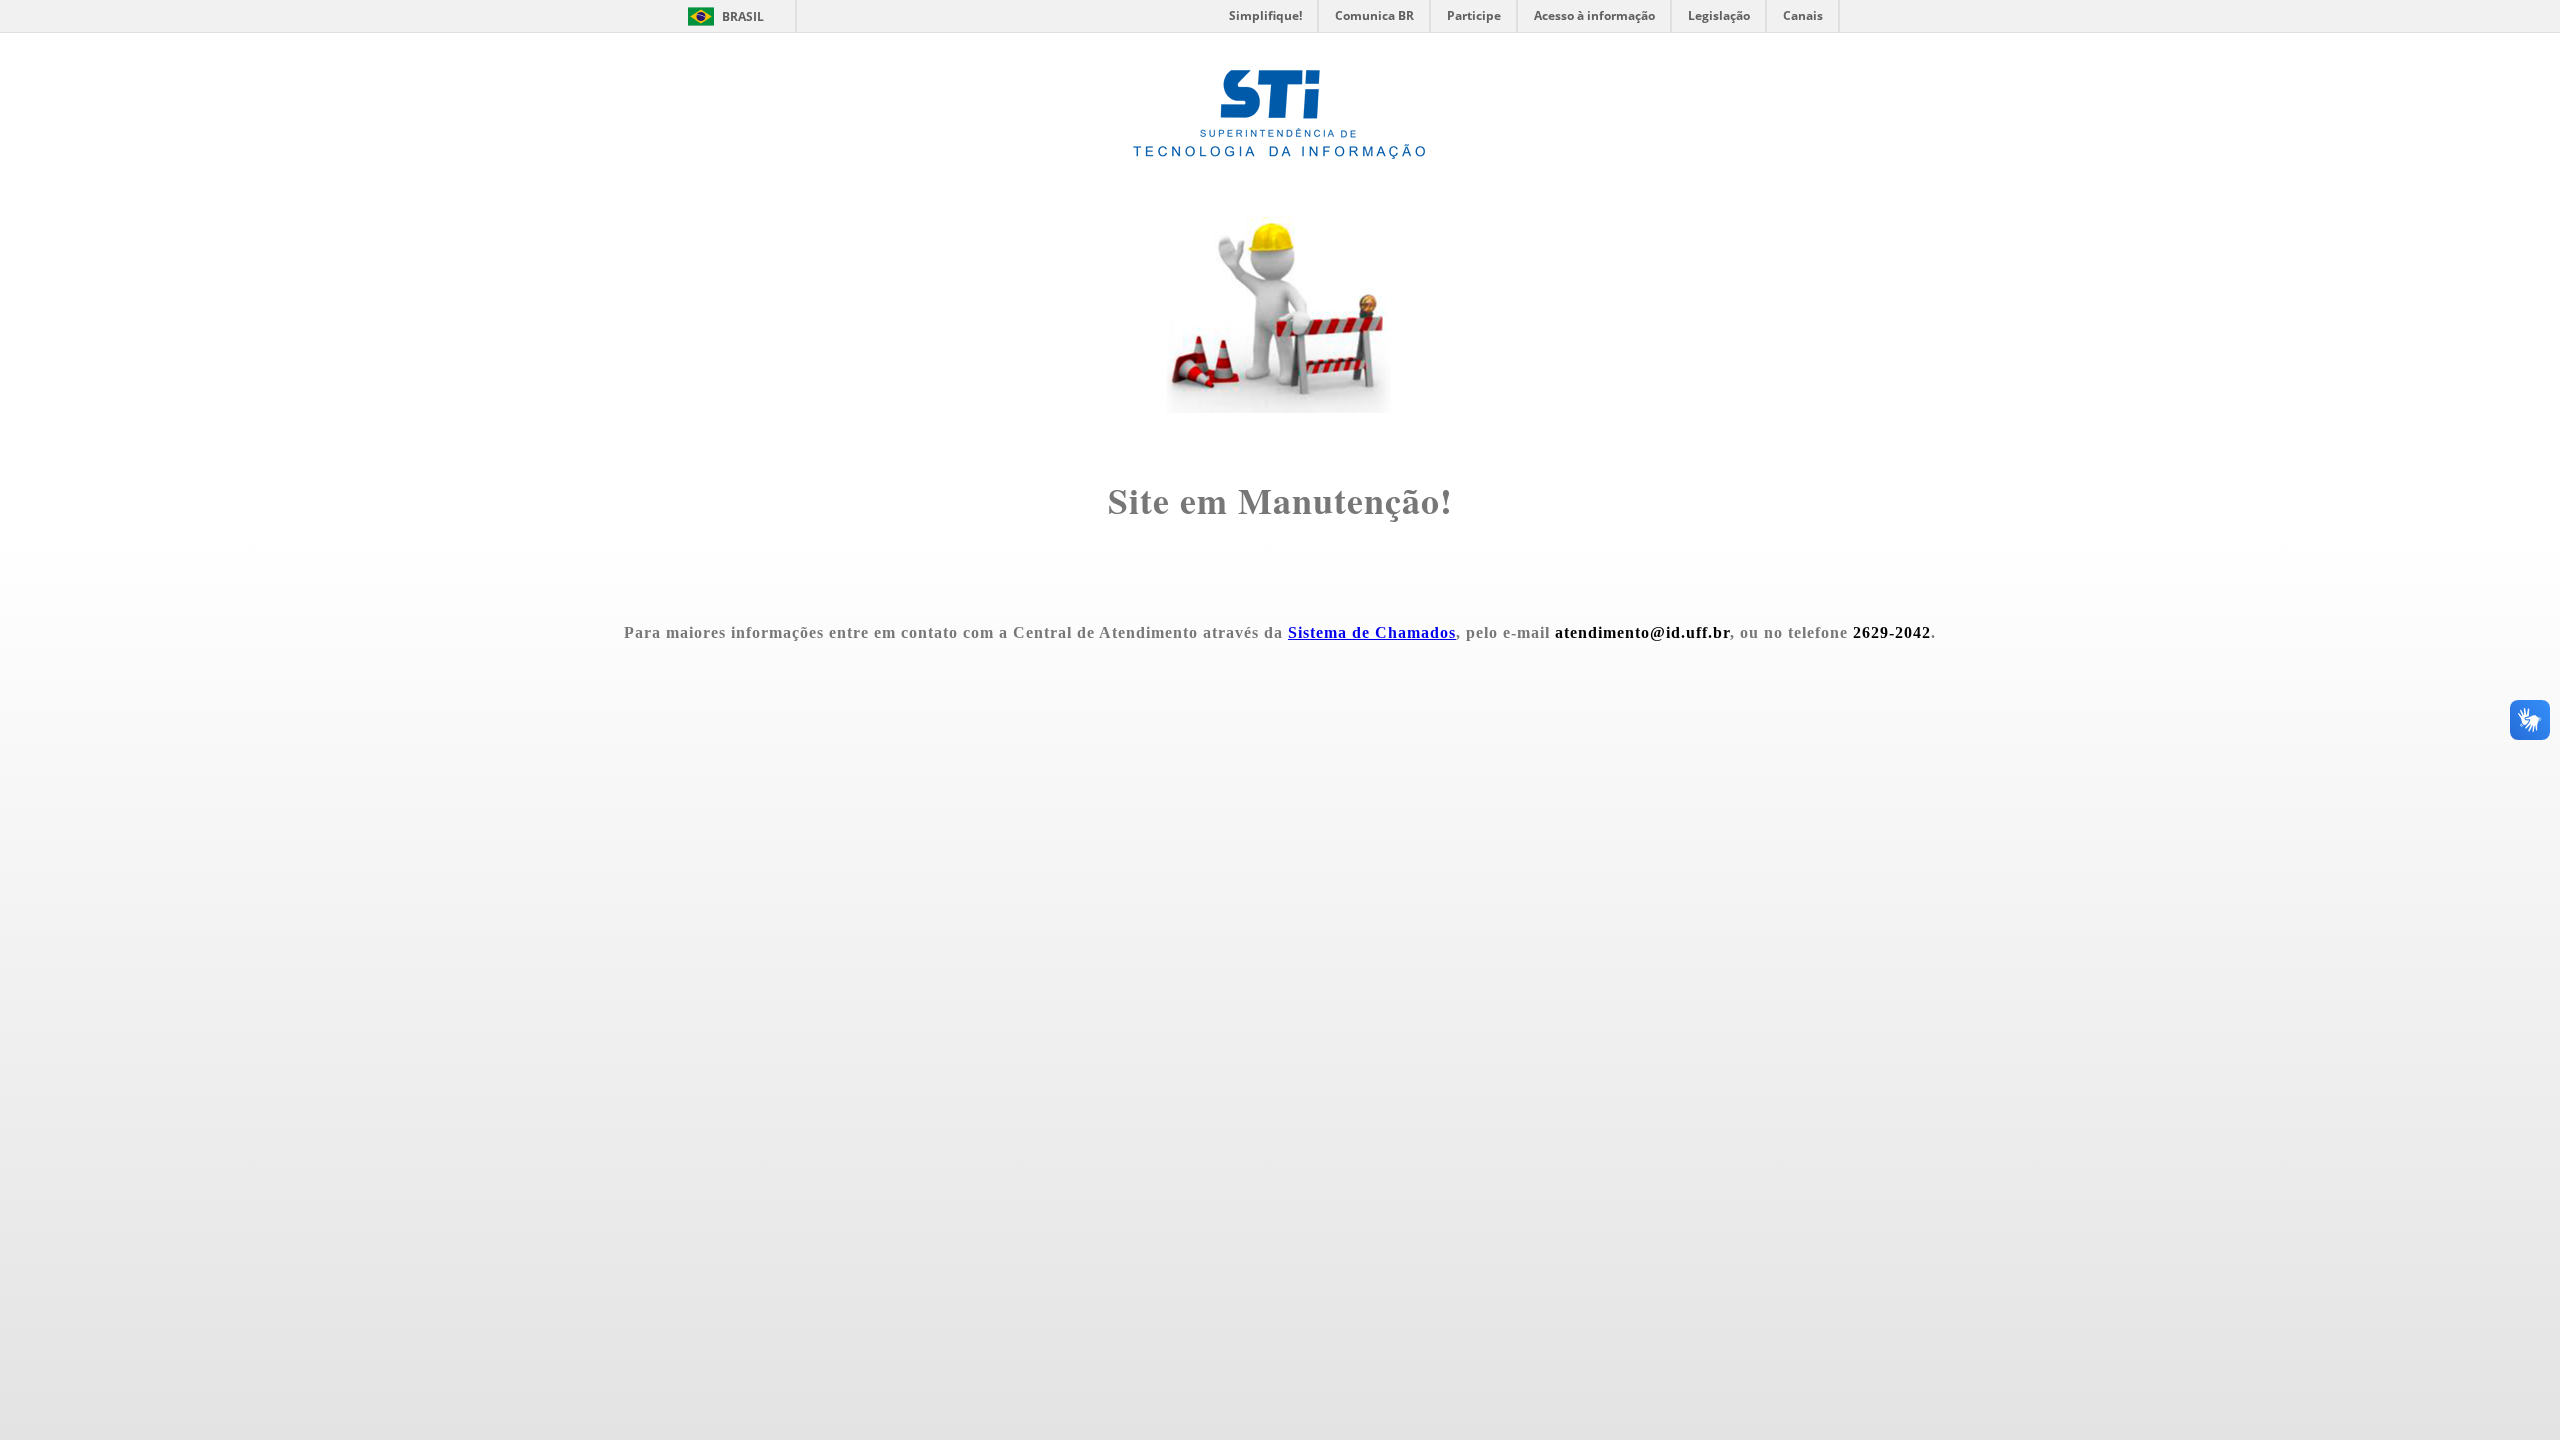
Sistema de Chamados (1372, 632)
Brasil (743, 16)
